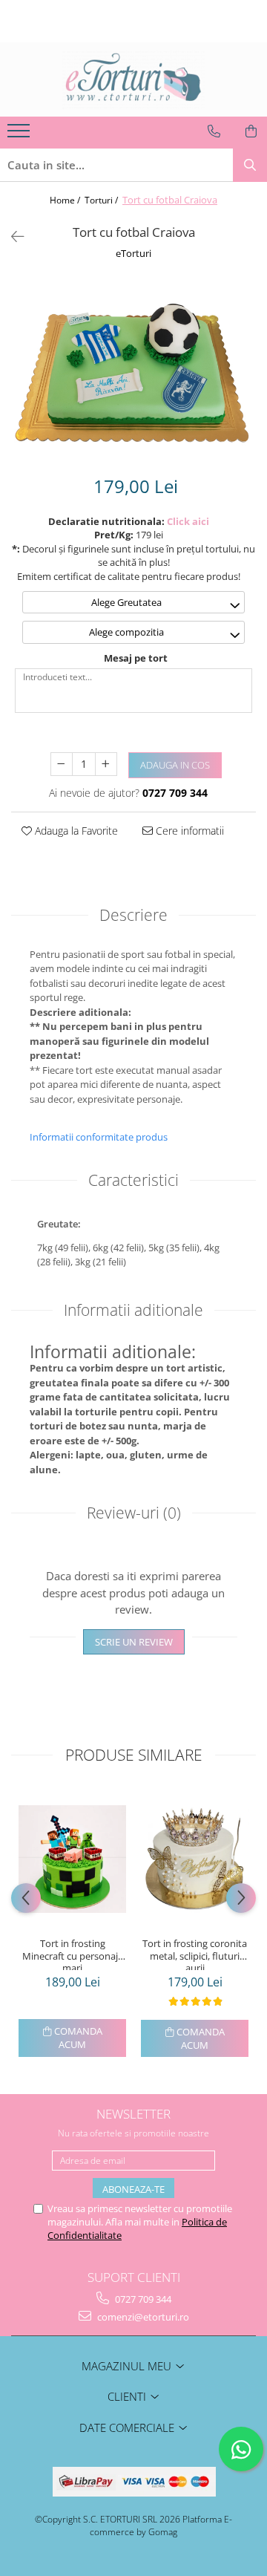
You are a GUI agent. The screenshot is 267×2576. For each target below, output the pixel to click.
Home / (66, 200)
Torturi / (102, 200)
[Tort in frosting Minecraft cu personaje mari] (72, 1859)
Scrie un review (134, 1642)
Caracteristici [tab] (133, 1180)
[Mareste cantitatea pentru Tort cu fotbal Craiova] (106, 764)
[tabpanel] (133, 369)
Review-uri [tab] (134, 1513)
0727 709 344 (142, 2299)
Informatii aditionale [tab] (133, 1310)
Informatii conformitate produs (99, 1137)
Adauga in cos (175, 765)
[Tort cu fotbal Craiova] (133, 369)
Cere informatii (188, 831)
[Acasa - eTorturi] (133, 79)
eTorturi (133, 253)
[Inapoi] (11, 237)
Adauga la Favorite (75, 831)
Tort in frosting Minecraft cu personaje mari (73, 1954)
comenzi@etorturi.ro (142, 2317)
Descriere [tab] (133, 915)
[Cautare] (250, 165)
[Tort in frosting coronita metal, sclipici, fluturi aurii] (195, 1859)
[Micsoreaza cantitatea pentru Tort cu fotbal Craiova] (62, 764)
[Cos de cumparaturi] (251, 131)
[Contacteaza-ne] (214, 131)
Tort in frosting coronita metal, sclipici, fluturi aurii (195, 1954)
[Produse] (20, 135)
